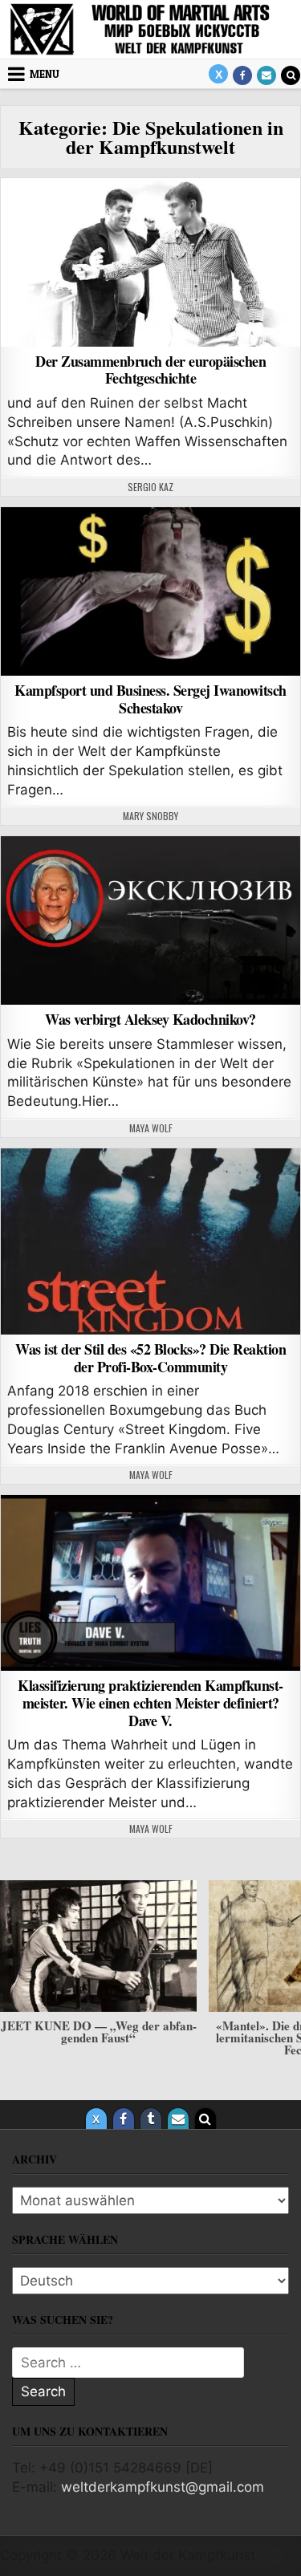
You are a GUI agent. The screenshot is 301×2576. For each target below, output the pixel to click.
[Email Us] (266, 75)
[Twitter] (218, 74)
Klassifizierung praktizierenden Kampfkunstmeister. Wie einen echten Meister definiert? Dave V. (150, 1702)
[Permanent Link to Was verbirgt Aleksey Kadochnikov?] (150, 920)
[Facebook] (242, 75)
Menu (45, 74)
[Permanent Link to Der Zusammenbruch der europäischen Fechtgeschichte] (150, 262)
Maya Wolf (151, 1128)
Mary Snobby (150, 816)
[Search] (291, 75)
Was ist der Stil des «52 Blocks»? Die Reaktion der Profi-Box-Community (150, 1358)
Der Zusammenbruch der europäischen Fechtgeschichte (150, 370)
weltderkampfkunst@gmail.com (163, 2487)
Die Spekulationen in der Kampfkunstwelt (151, 219)
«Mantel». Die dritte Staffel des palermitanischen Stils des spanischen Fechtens (98, 2038)
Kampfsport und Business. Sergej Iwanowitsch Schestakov (150, 699)
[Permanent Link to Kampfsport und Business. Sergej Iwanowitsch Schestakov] (150, 591)
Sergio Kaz (150, 487)
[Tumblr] (151, 2119)
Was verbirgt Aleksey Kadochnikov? (150, 1019)
